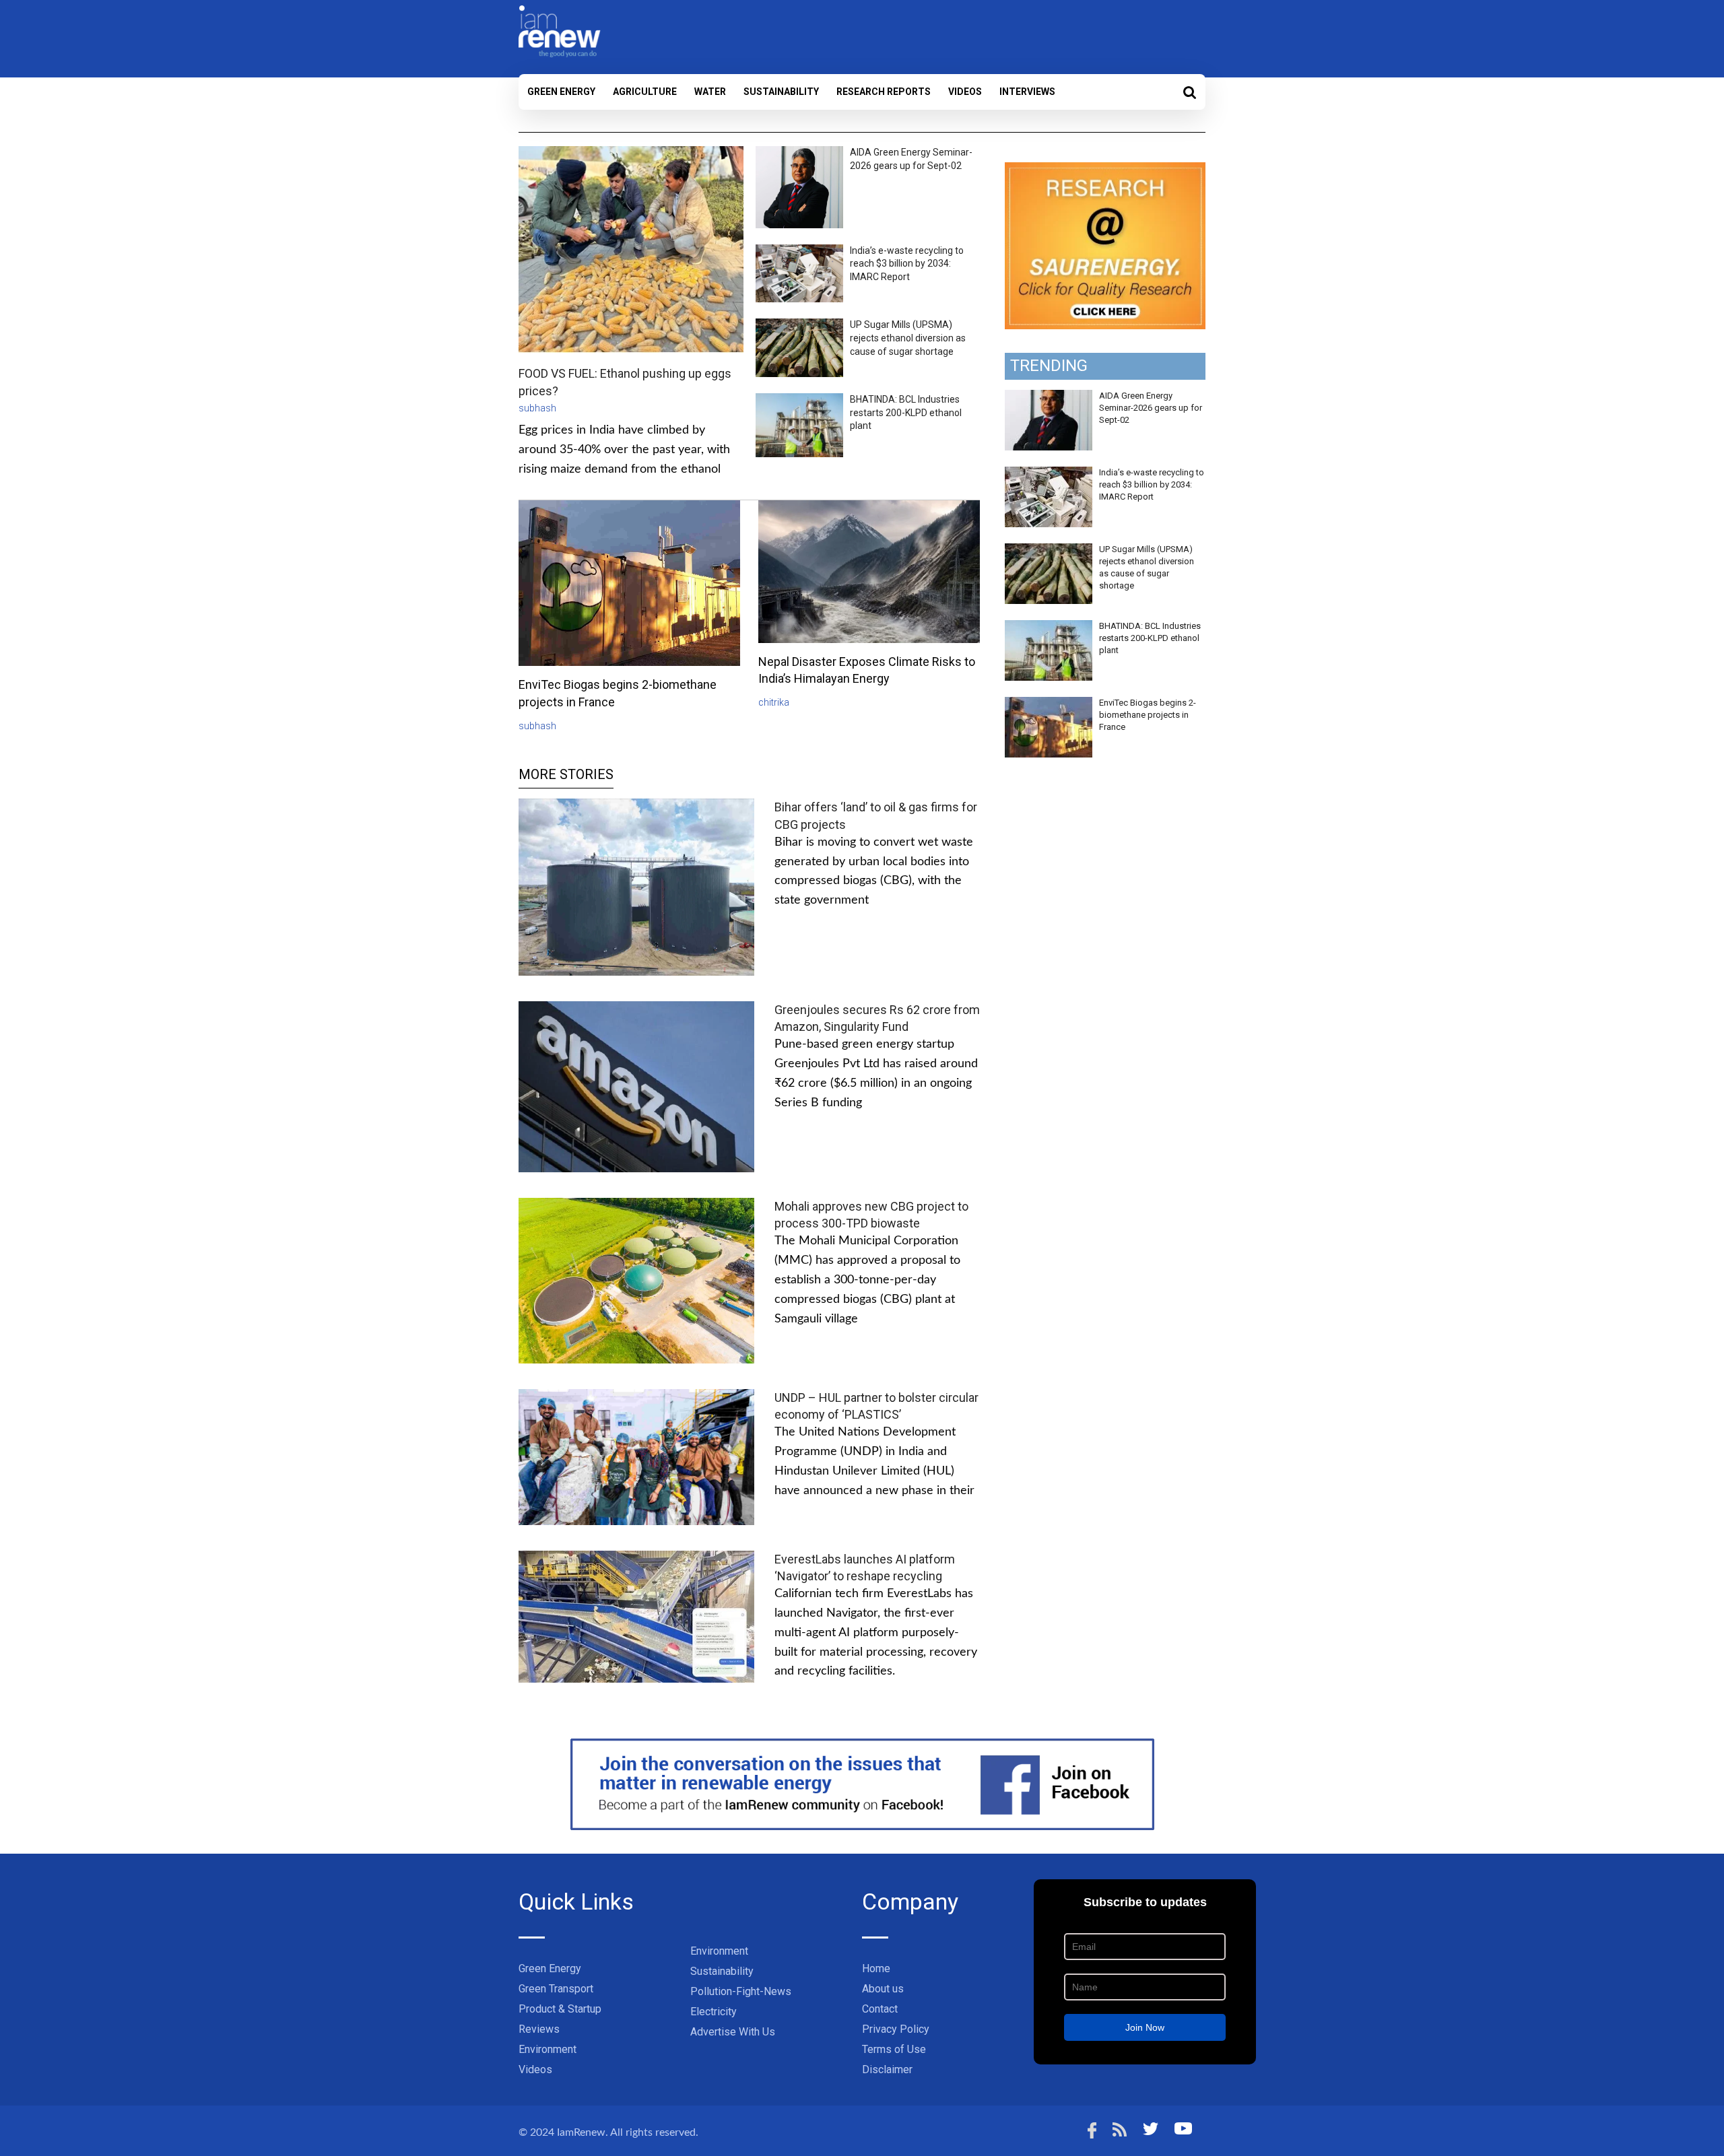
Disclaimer (887, 2069)
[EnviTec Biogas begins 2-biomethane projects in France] (1049, 704)
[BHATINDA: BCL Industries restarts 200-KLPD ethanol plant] (1049, 628)
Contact (880, 2009)
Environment (548, 2049)
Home (876, 1968)
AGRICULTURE (645, 92)
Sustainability (781, 92)
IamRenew (581, 2132)
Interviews (1027, 92)
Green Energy (561, 92)
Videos (965, 92)
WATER (710, 92)
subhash (537, 408)
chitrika (774, 702)
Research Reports (884, 92)
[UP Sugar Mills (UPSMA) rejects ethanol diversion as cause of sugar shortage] (1049, 551)
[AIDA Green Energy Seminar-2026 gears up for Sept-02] (1049, 397)
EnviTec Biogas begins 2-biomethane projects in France (1148, 715)
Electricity (714, 2012)
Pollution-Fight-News (741, 1991)
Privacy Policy (896, 2029)
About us (883, 1989)
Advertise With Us (733, 2032)
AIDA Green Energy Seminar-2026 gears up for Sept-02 (1151, 408)
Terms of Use (894, 2049)
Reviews (539, 2029)
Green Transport (556, 1989)
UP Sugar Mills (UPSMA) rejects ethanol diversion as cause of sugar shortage (908, 338)
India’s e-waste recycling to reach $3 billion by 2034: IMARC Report (907, 264)
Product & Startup (560, 2009)
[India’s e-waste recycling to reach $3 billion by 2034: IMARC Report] (1049, 474)
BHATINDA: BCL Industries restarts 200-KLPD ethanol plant (906, 412)
